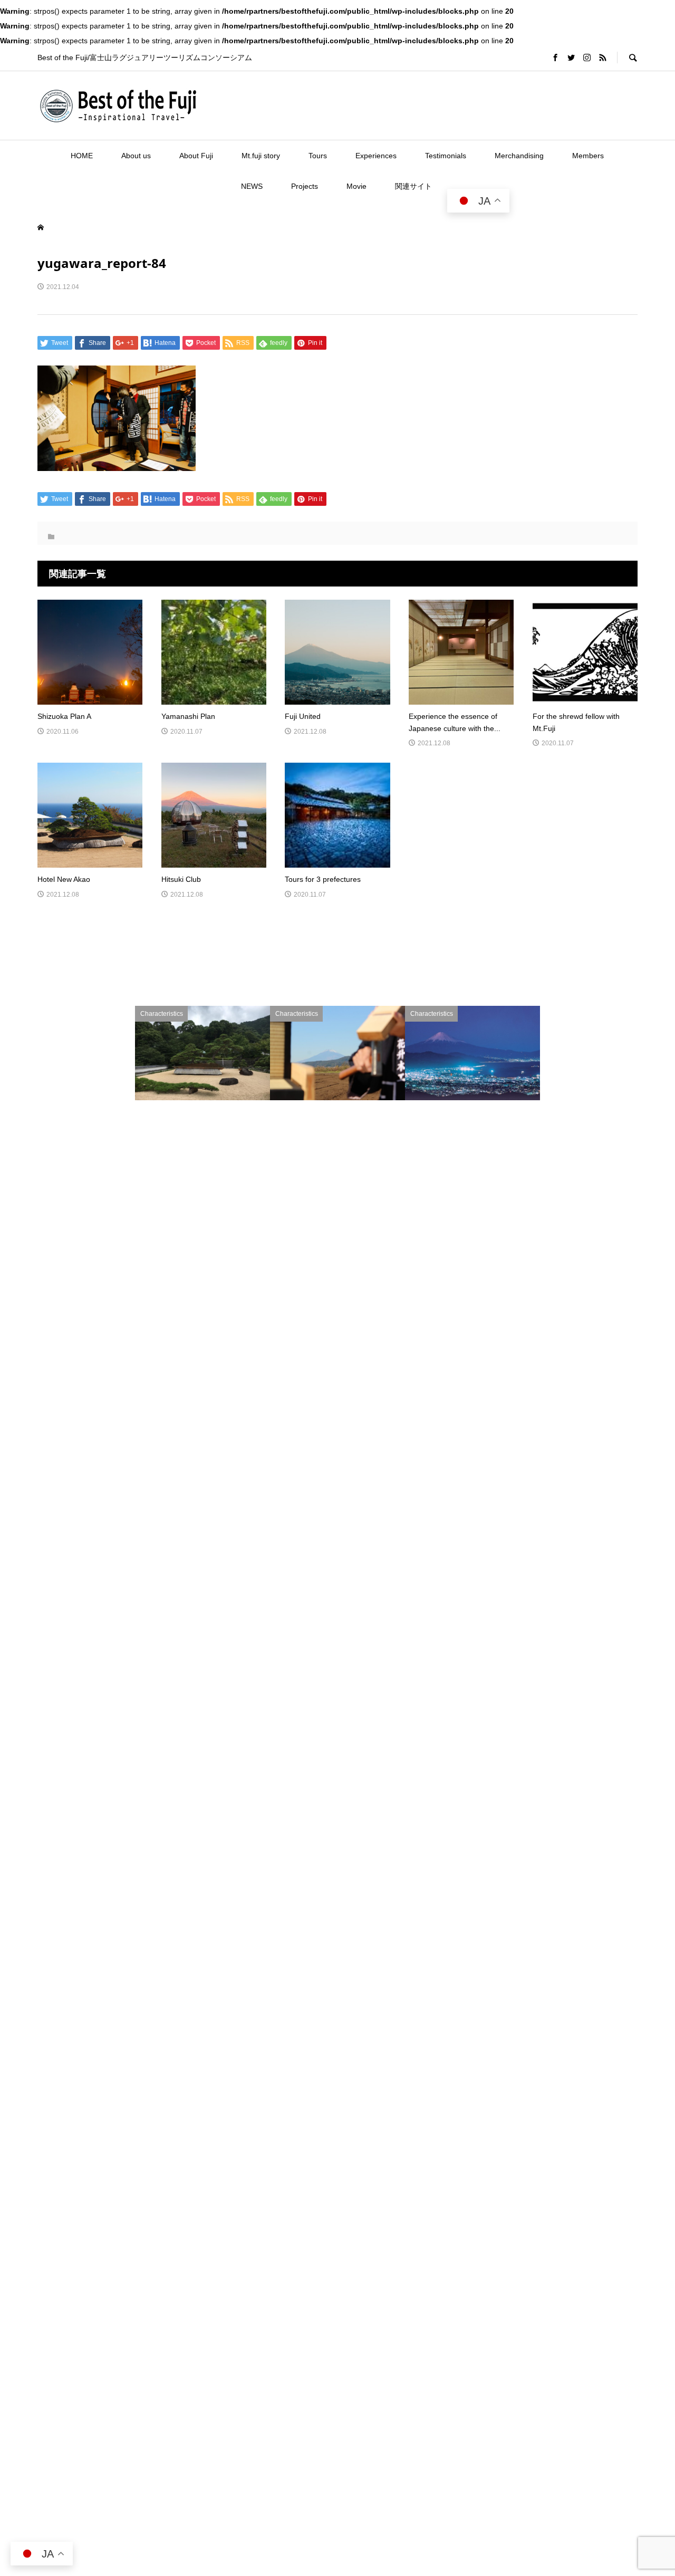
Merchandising (519, 156)
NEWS (252, 186)
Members (588, 156)
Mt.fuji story (261, 156)
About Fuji (196, 156)
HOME (82, 156)
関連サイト (413, 186)
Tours (318, 156)
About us (136, 156)
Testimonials (446, 156)
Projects (305, 186)
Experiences (376, 156)
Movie (356, 186)
